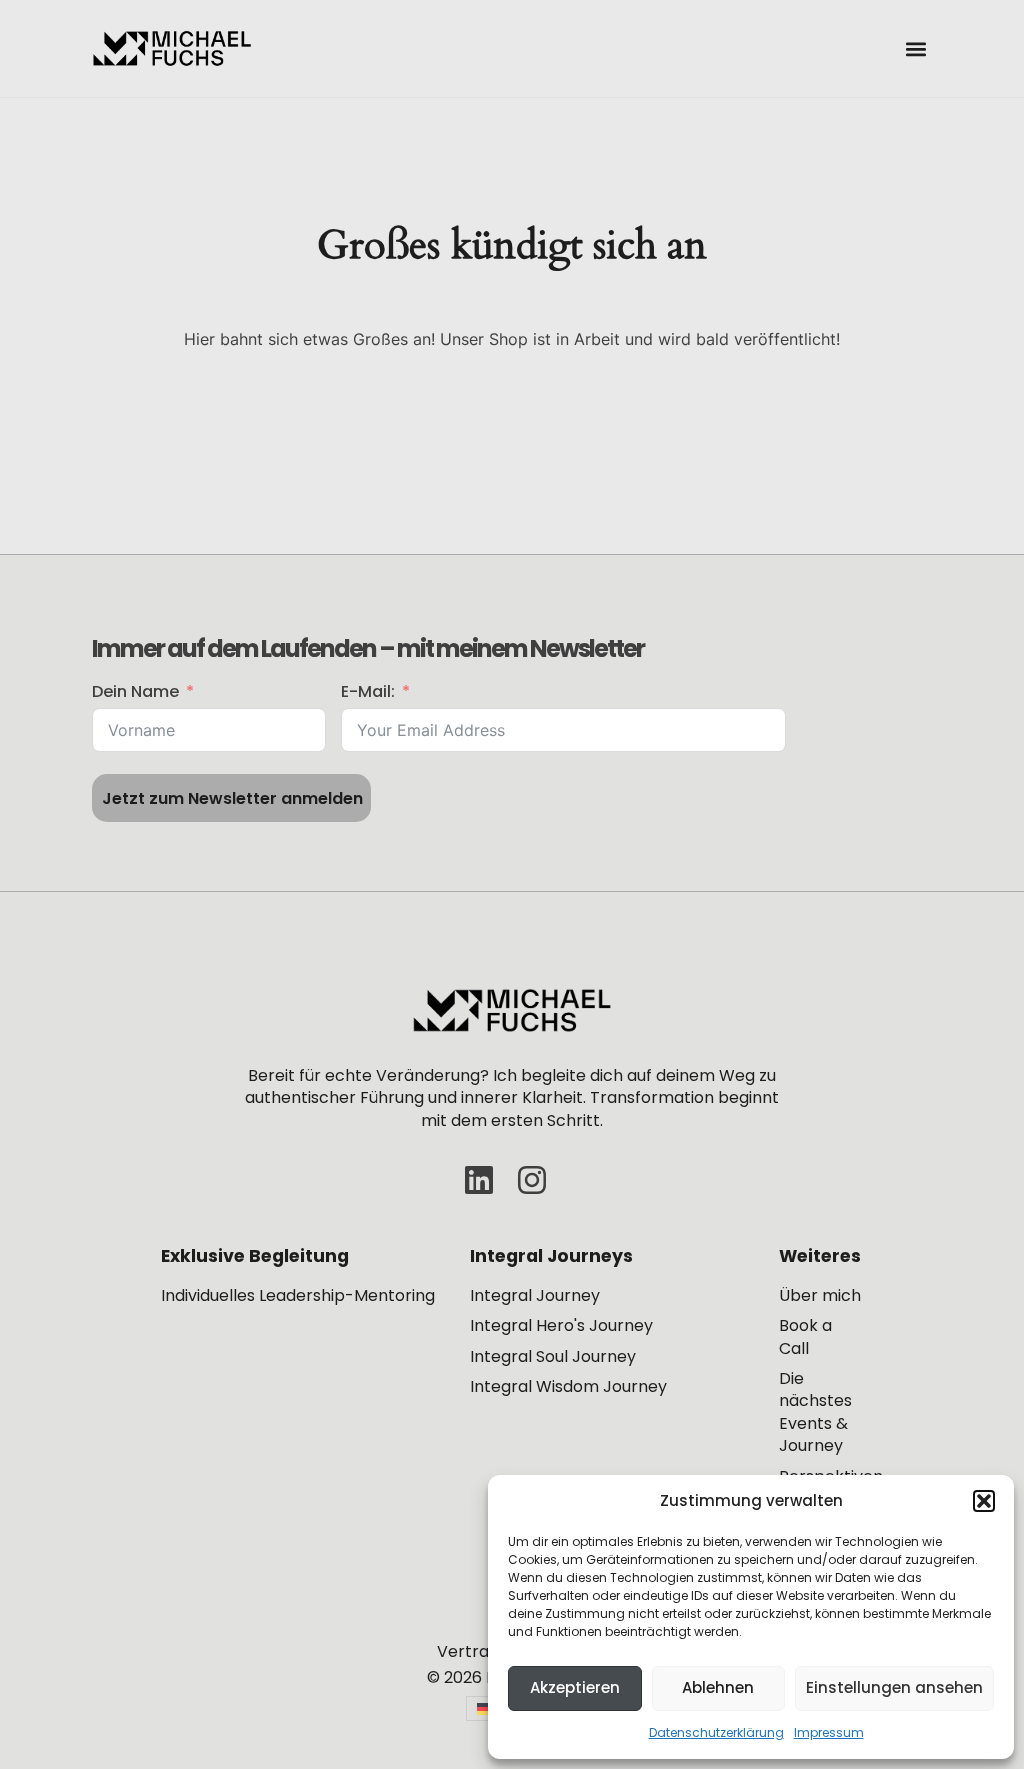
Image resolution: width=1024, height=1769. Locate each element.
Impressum (829, 1732)
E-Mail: (368, 692)
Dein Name (135, 692)
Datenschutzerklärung (716, 1732)
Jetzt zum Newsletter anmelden (232, 798)
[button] (984, 1501)
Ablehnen (718, 1687)
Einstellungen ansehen (894, 1687)
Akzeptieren (575, 1687)
